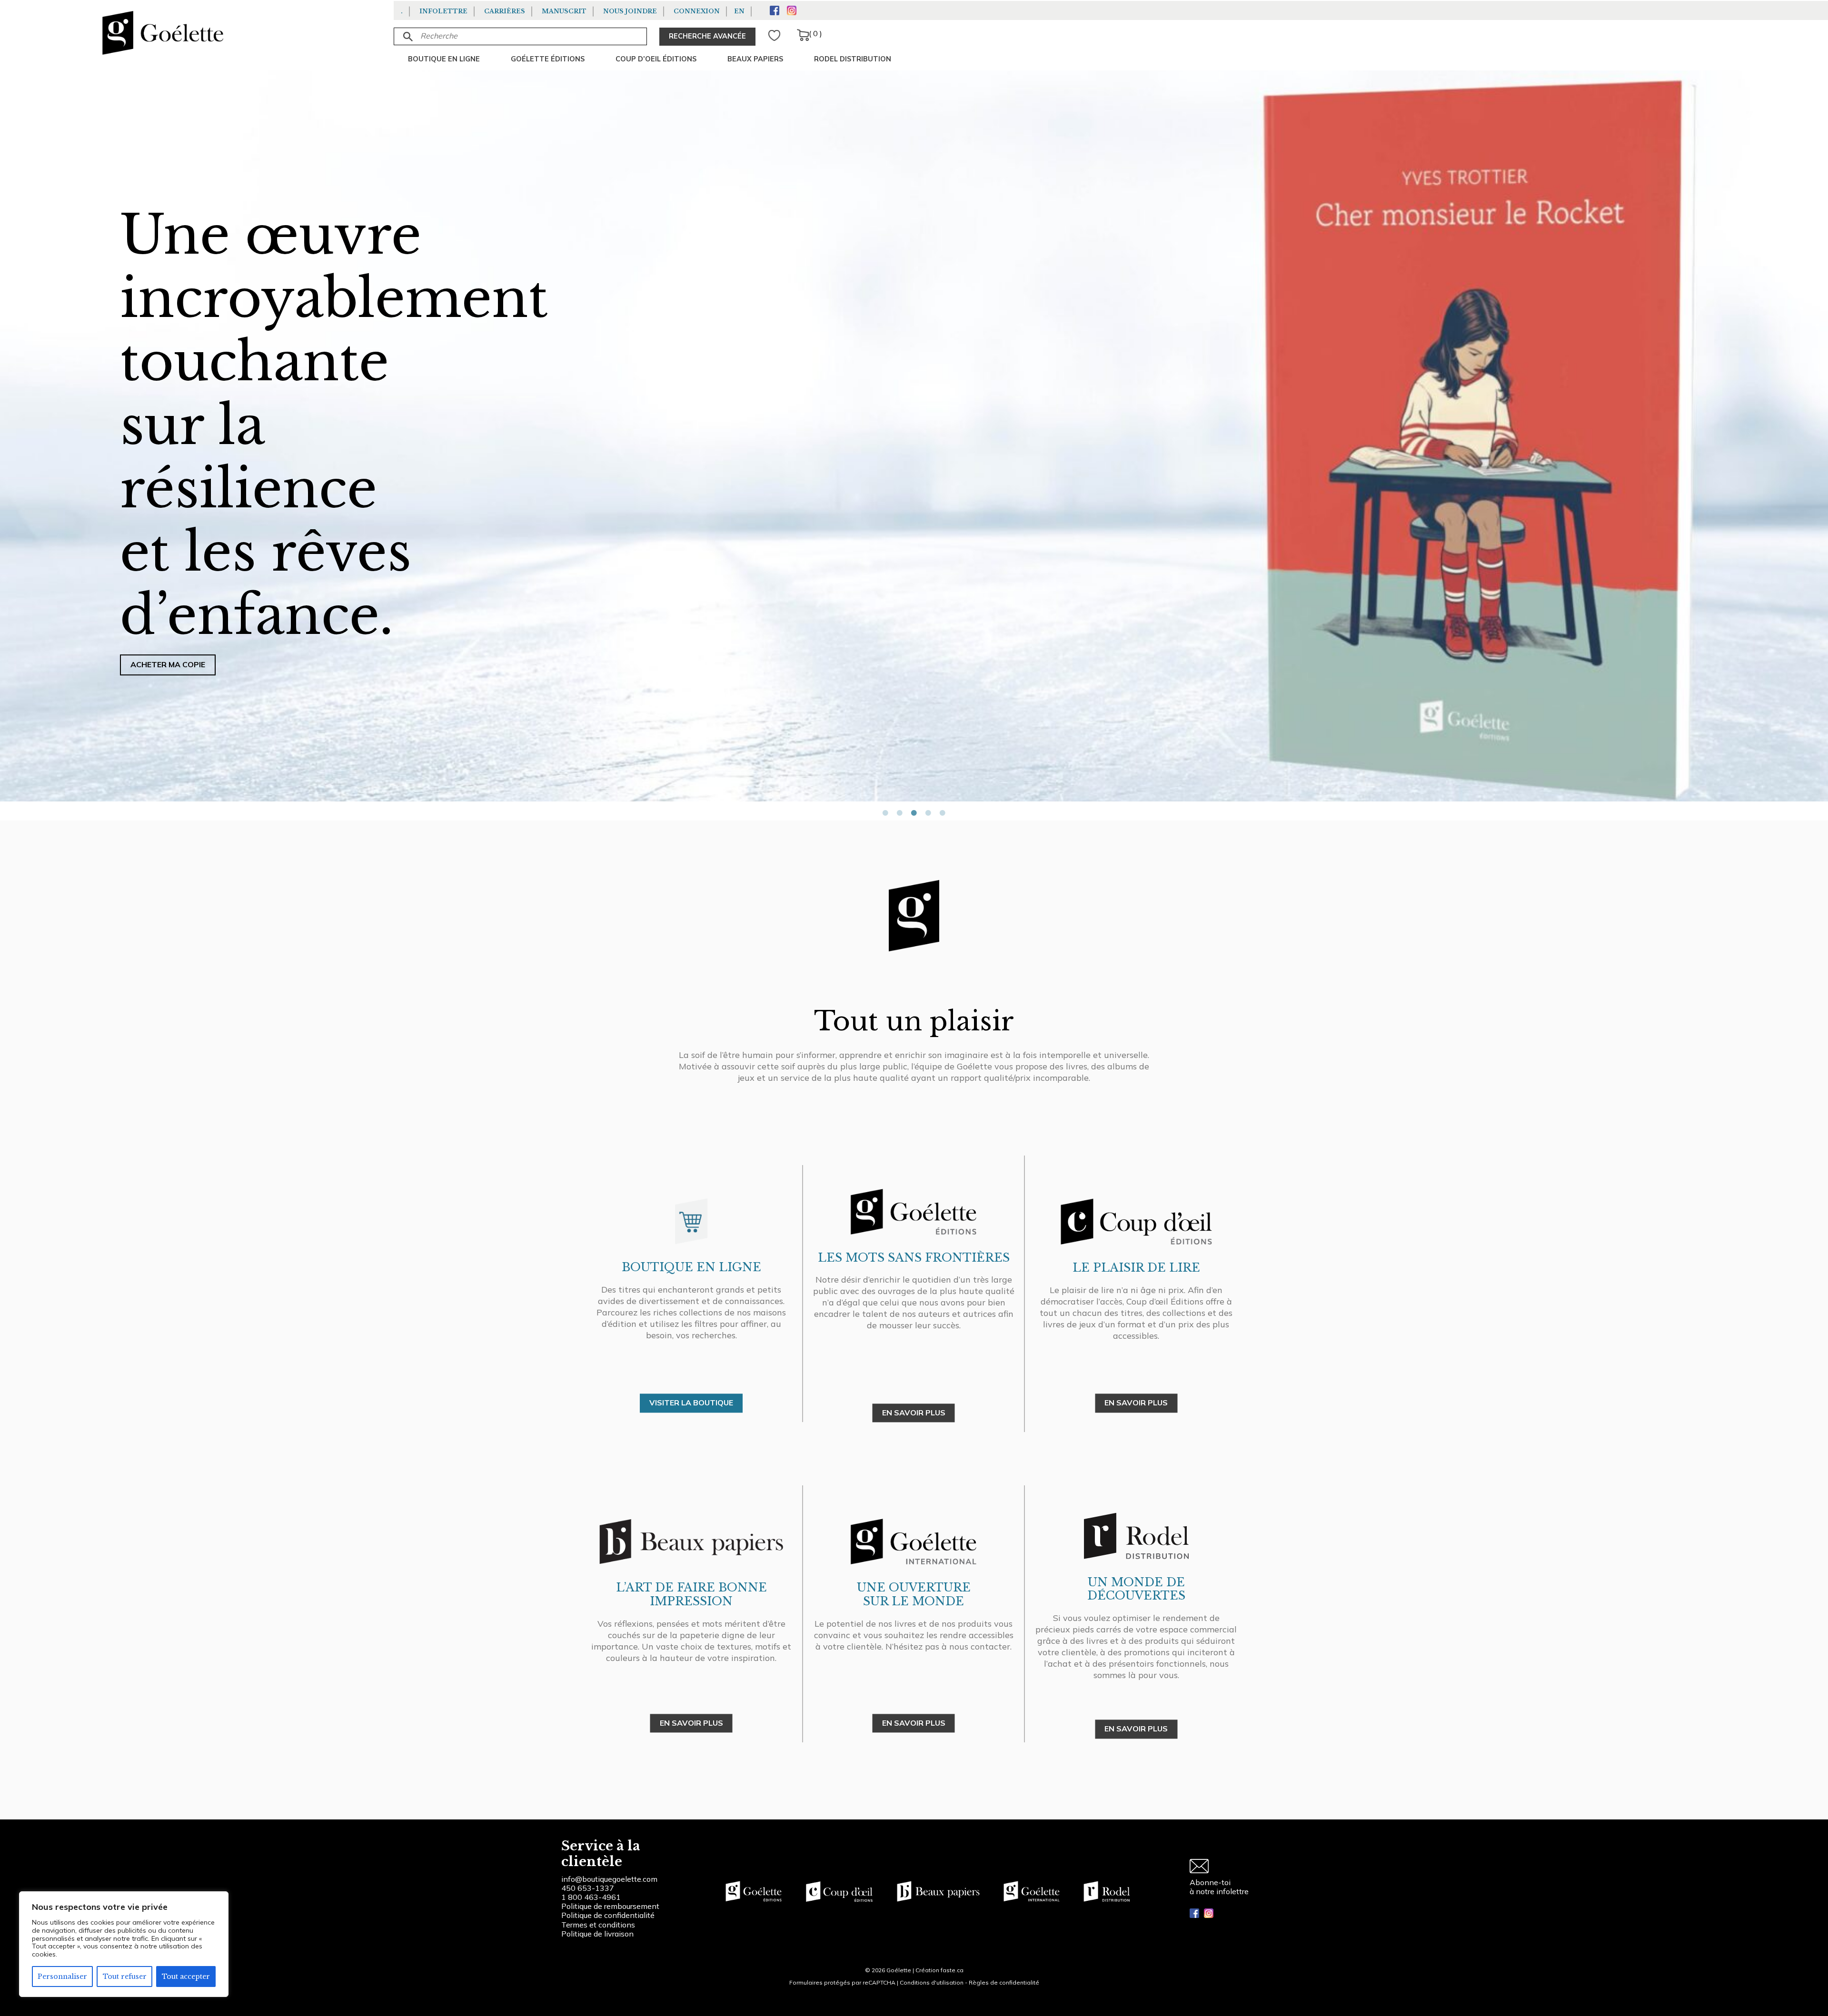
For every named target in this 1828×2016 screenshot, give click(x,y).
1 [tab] (885, 813)
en (739, 11)
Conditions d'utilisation (932, 1982)
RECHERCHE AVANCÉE (707, 36)
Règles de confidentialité (1004, 1982)
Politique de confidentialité (608, 1915)
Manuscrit (564, 11)
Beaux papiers (755, 59)
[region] (124, 1944)
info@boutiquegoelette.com (609, 1879)
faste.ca (952, 1970)
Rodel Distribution (853, 59)
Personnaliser (62, 1976)
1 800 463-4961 (591, 1897)
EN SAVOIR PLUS (914, 1413)
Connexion (697, 11)
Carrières (505, 11)
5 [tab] (943, 813)
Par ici (52, 421)
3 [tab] (914, 813)
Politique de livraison (597, 1934)
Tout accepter (186, 1976)
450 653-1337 (588, 1888)
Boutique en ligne (444, 59)
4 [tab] (928, 813)
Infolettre (443, 11)
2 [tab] (900, 813)
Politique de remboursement (610, 1906)
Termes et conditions (598, 1925)
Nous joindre (630, 11)
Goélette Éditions (548, 59)
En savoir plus (914, 1723)
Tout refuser (125, 1976)
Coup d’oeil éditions (656, 59)
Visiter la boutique (691, 1403)
